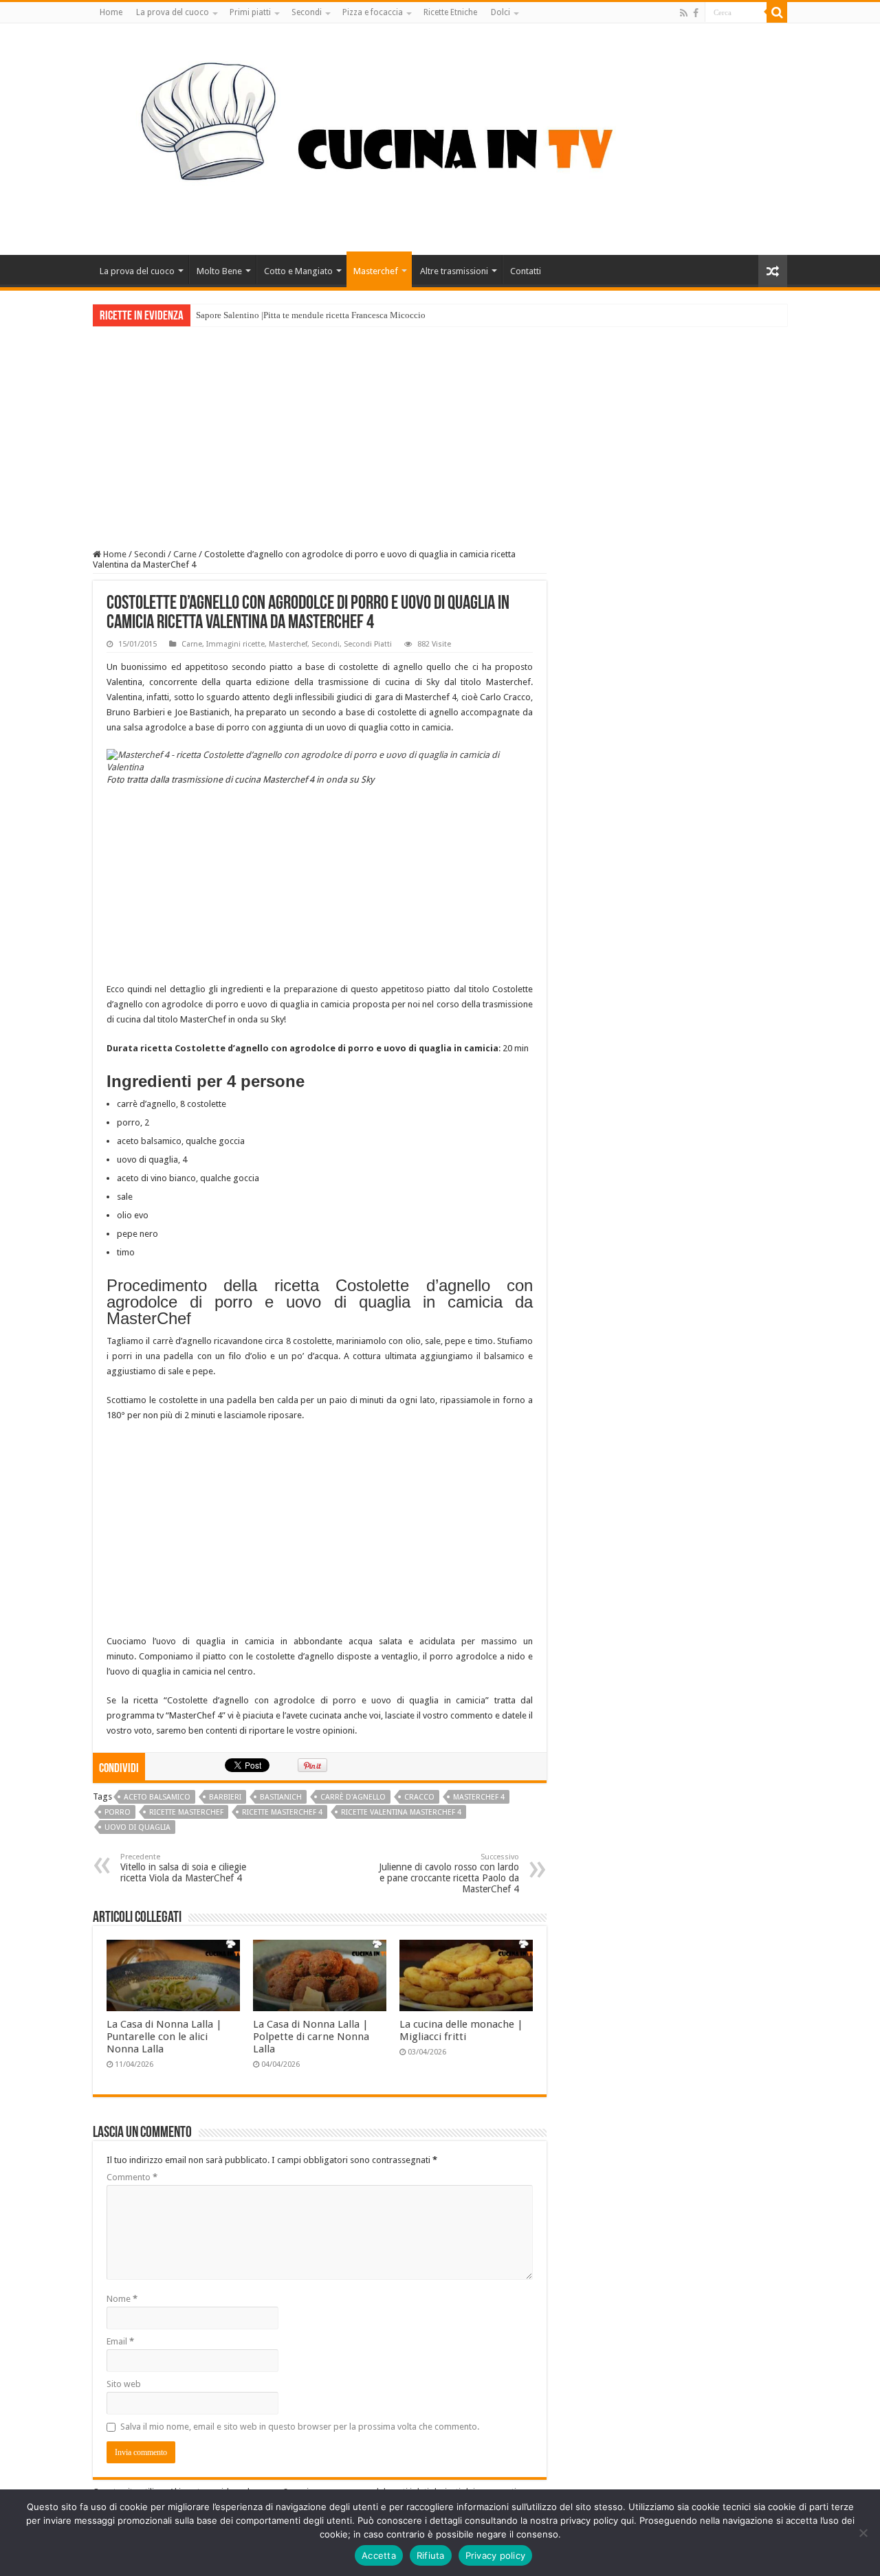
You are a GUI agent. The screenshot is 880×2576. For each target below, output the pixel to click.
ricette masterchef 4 (282, 1812)
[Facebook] (696, 13)
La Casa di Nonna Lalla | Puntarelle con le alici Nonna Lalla (164, 2037)
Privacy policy (496, 2555)
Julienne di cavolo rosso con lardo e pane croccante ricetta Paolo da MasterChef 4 (449, 1873)
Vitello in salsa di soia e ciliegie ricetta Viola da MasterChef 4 (183, 1868)
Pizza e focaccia (373, 12)
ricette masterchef (186, 1812)
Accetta (379, 2555)
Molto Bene (219, 271)
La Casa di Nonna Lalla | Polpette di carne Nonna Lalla (311, 2037)
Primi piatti (250, 12)
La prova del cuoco (173, 12)
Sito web (124, 2384)
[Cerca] (777, 12)
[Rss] (684, 13)
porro (118, 1812)
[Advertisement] (440, 429)
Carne (185, 554)
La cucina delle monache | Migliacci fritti (461, 2030)
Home (111, 12)
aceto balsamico (157, 1797)
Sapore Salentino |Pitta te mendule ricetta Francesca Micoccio (311, 315)
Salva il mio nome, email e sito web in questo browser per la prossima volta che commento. (300, 2427)
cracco (419, 1797)
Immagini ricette (235, 644)
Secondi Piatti (368, 644)
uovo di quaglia (137, 1827)
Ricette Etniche (450, 12)
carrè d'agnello (353, 1797)
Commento (132, 2177)
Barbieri (225, 1797)
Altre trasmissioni (454, 271)
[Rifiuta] (863, 2533)
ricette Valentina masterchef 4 (401, 1812)
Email (120, 2341)
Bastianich (281, 1797)
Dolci (500, 12)
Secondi (307, 12)
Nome (122, 2299)
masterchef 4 (479, 1797)
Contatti (526, 271)
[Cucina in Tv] (440, 137)
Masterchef (376, 271)
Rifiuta (431, 2555)
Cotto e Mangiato (298, 271)
